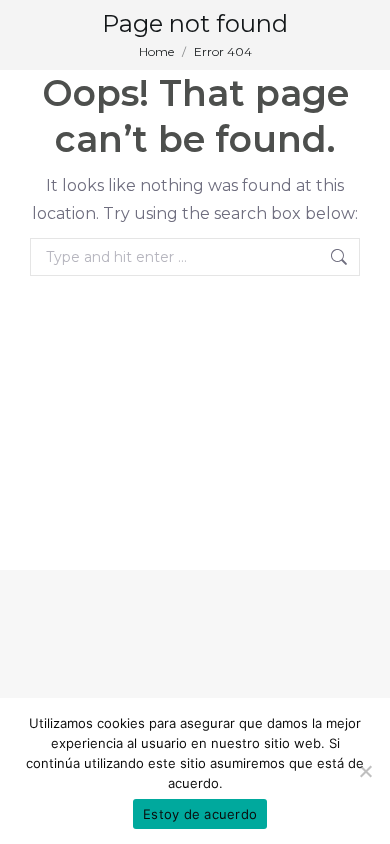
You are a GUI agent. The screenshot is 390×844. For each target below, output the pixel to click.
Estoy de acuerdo (200, 814)
